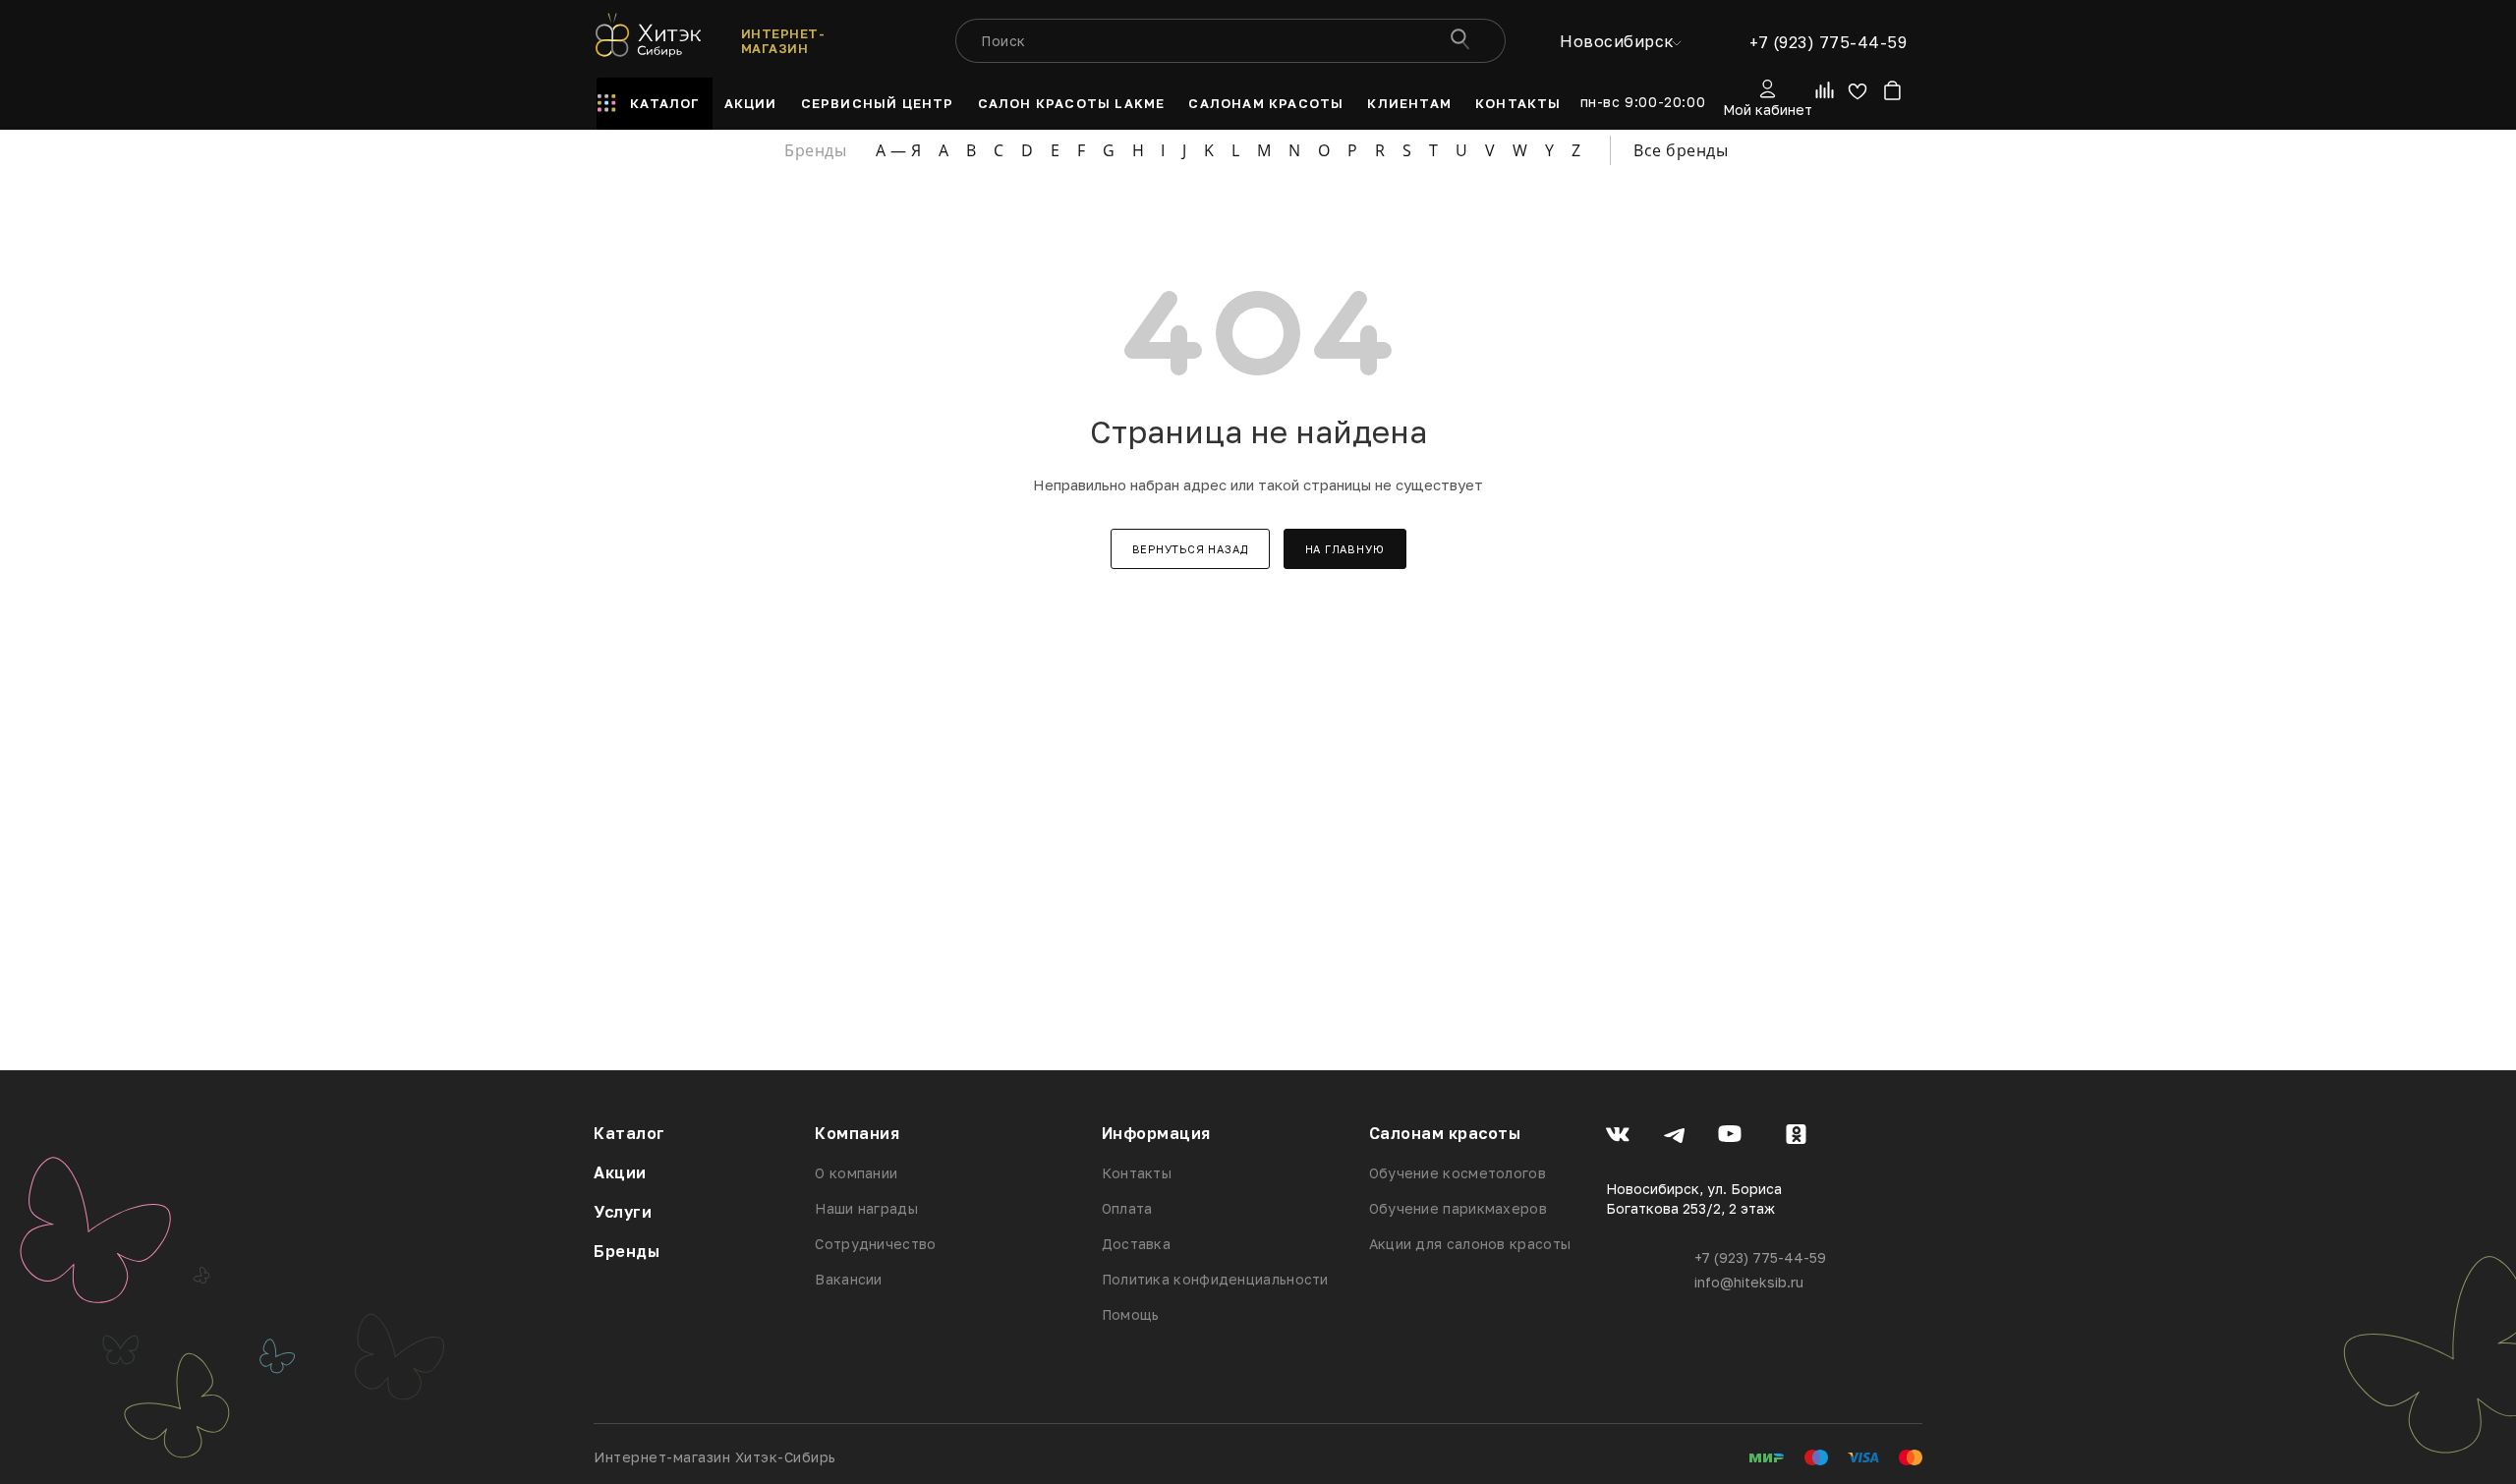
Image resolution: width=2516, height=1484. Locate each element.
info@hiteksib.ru (1749, 1282)
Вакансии (848, 1279)
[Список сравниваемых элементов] (1826, 94)
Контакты (1137, 1173)
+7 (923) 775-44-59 (1828, 42)
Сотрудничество (875, 1244)
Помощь (1131, 1314)
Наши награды (866, 1208)
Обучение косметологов (1458, 1173)
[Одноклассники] (1796, 1137)
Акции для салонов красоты (1470, 1244)
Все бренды (1681, 150)
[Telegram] (1674, 1137)
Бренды (627, 1251)
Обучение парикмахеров (1458, 1208)
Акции (620, 1172)
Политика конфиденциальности (1215, 1279)
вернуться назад (1190, 549)
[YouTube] (1730, 1137)
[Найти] (1459, 41)
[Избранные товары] (1857, 95)
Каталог (629, 1133)
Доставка (1136, 1244)
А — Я (899, 150)
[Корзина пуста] (1891, 95)
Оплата (1127, 1208)
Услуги (623, 1212)
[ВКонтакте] (1618, 1137)
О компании (856, 1173)
